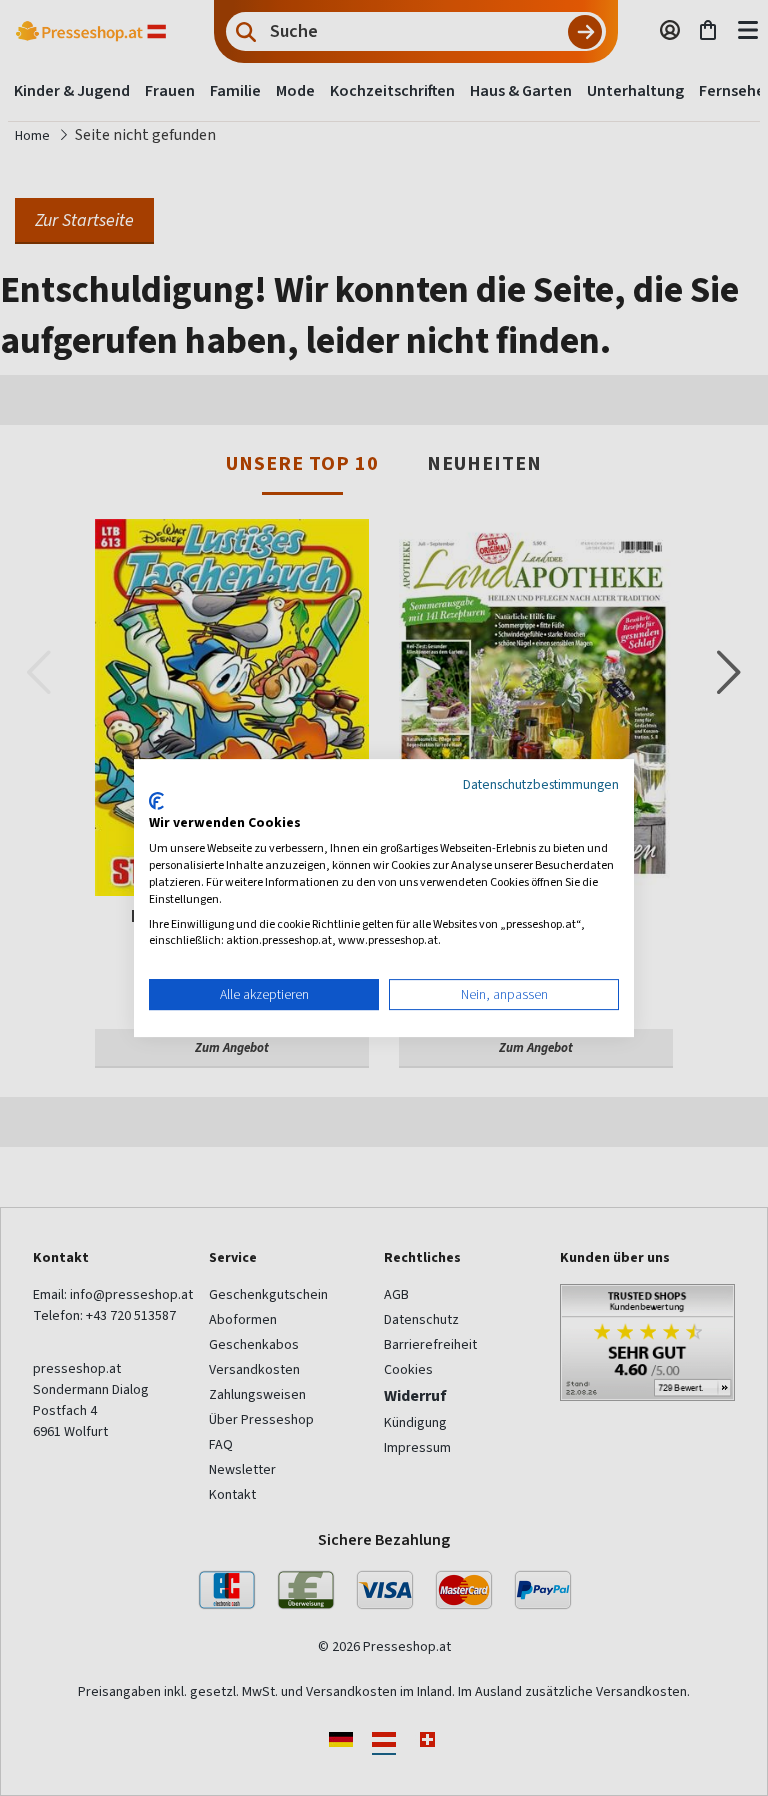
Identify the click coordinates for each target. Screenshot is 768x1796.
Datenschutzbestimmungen (541, 784)
